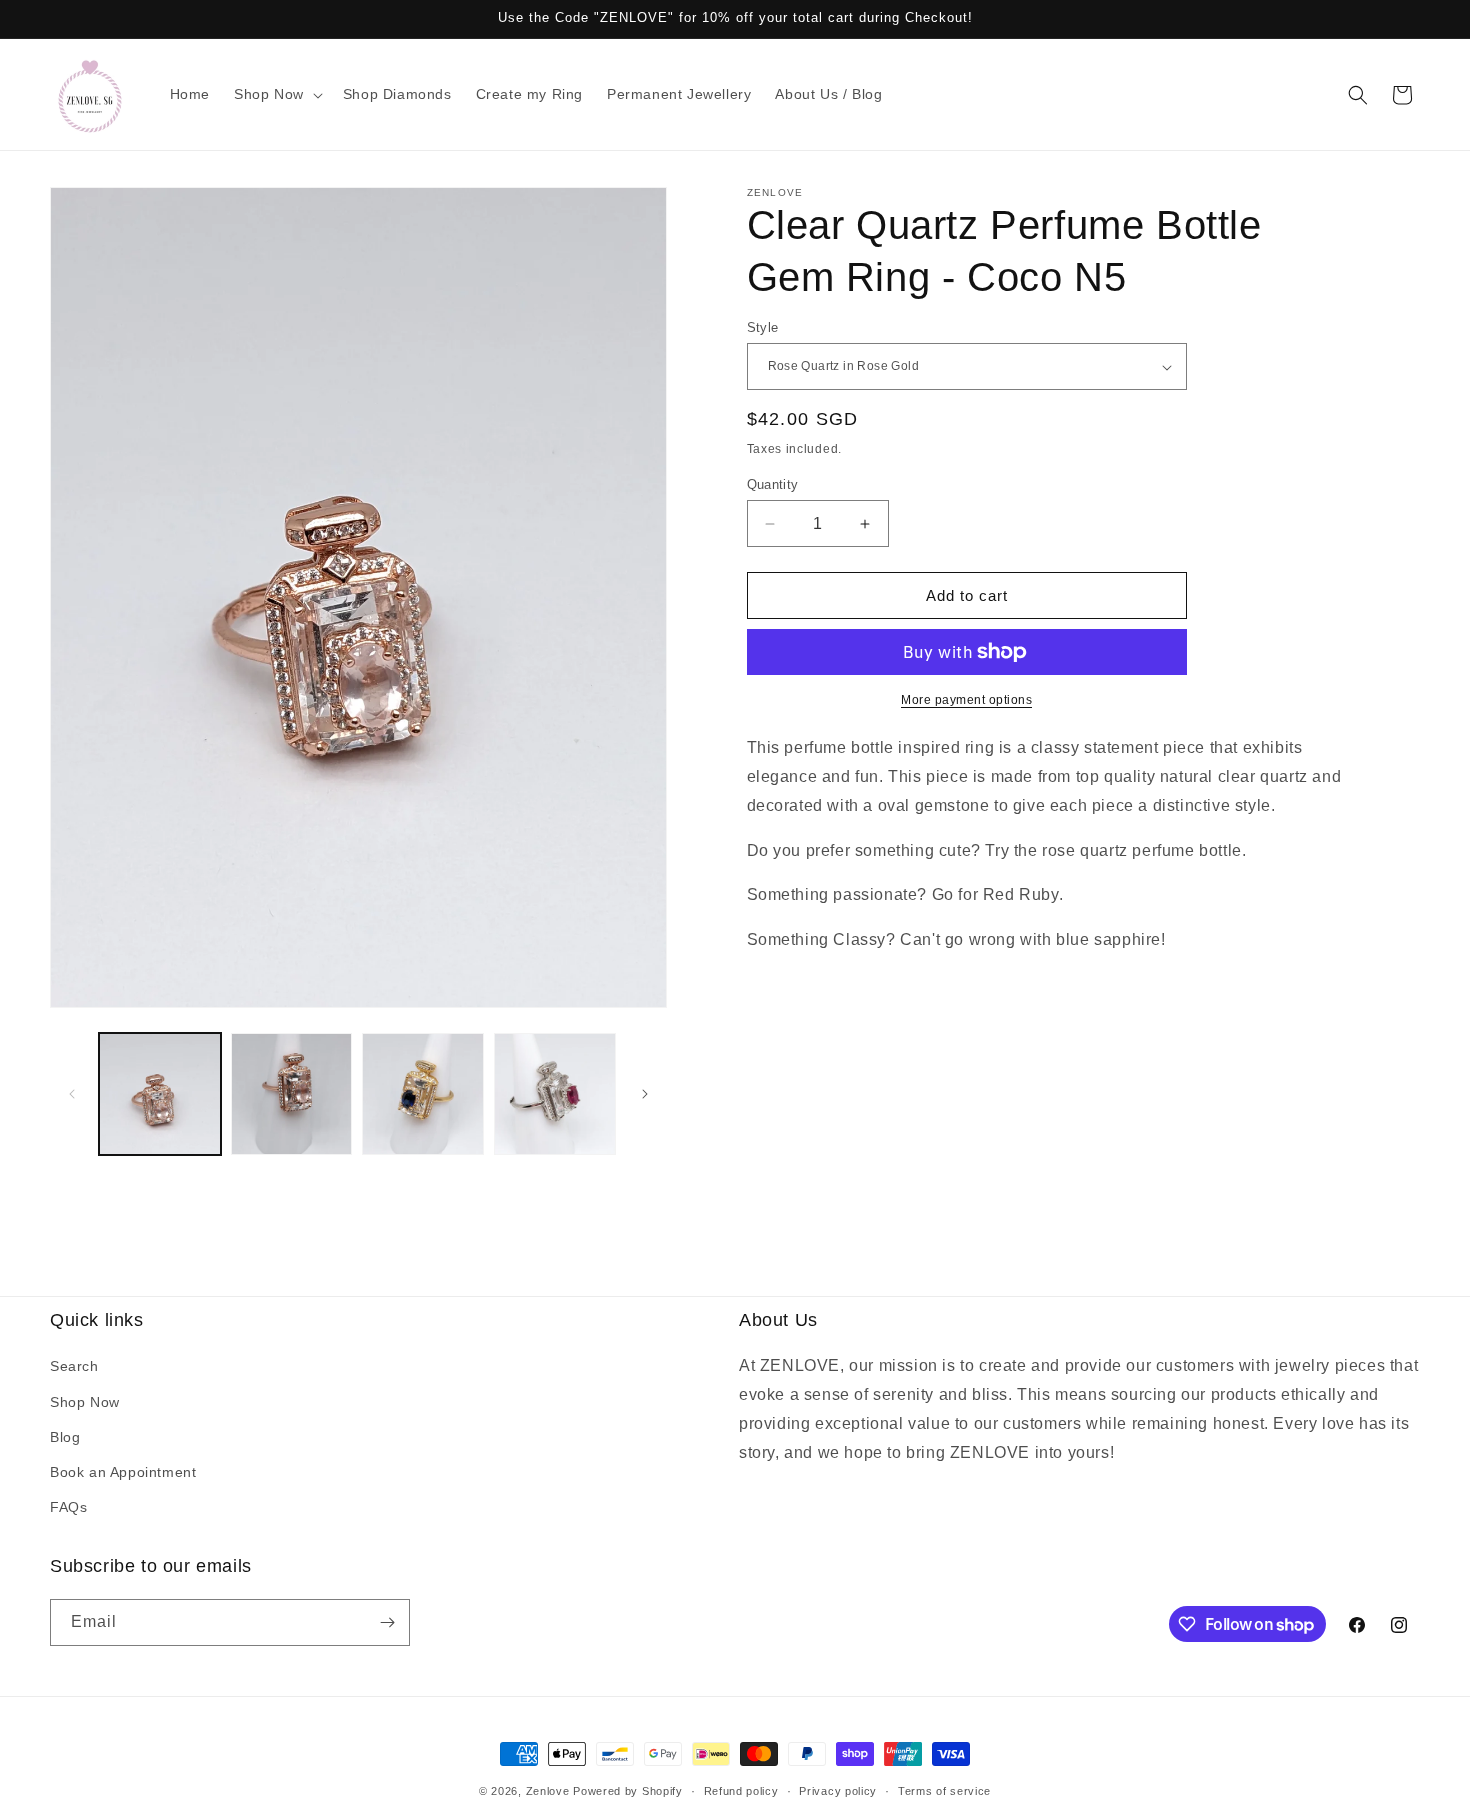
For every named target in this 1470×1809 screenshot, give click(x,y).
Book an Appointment (123, 1472)
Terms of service (944, 1791)
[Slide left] (72, 1094)
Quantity (773, 484)
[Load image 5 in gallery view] (555, 1094)
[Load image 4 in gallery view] (423, 1094)
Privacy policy (838, 1791)
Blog (65, 1437)
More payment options (966, 700)
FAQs (68, 1507)
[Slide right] (645, 1094)
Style (763, 327)
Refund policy (741, 1791)
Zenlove (548, 1791)
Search (74, 1366)
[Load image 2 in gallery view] (292, 1094)
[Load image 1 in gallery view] (160, 1094)
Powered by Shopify (628, 1791)
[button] (276, 94)
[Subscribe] (387, 1622)
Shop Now (85, 1402)
